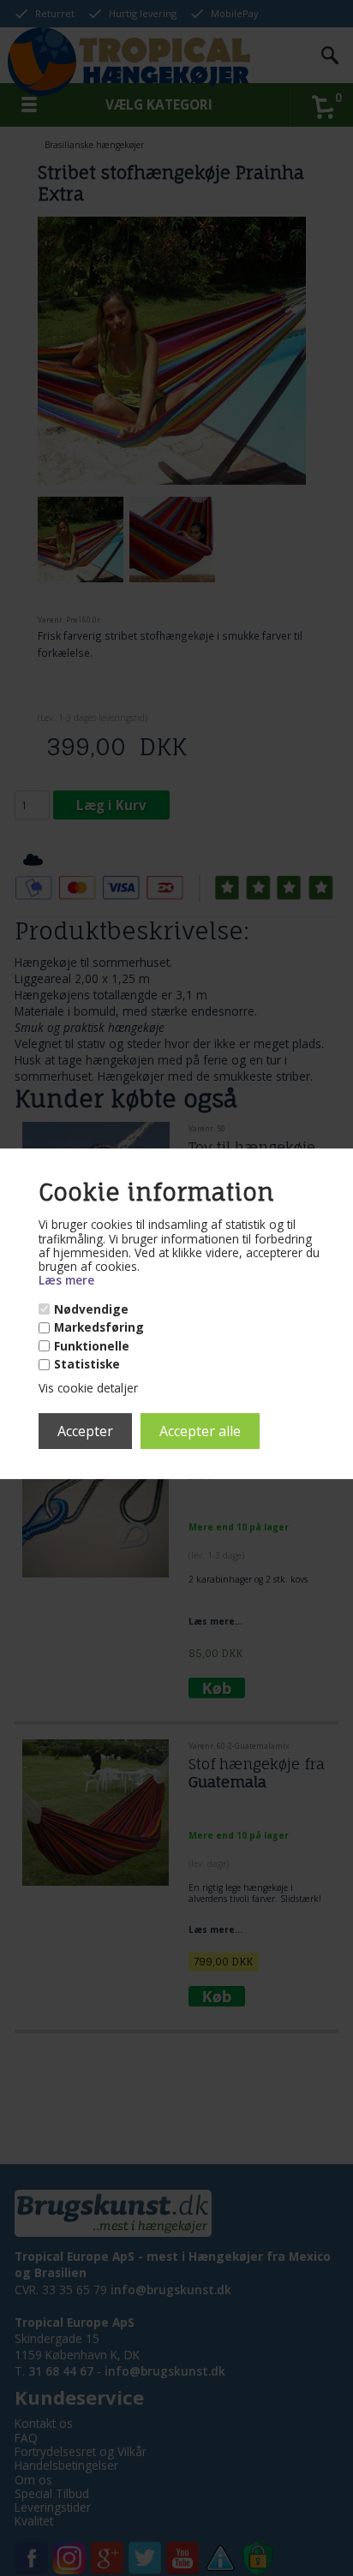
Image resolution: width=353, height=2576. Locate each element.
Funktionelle (92, 1346)
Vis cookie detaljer (88, 1389)
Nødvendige (91, 1309)
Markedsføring (99, 1327)
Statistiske (87, 1364)
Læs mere (66, 1281)
